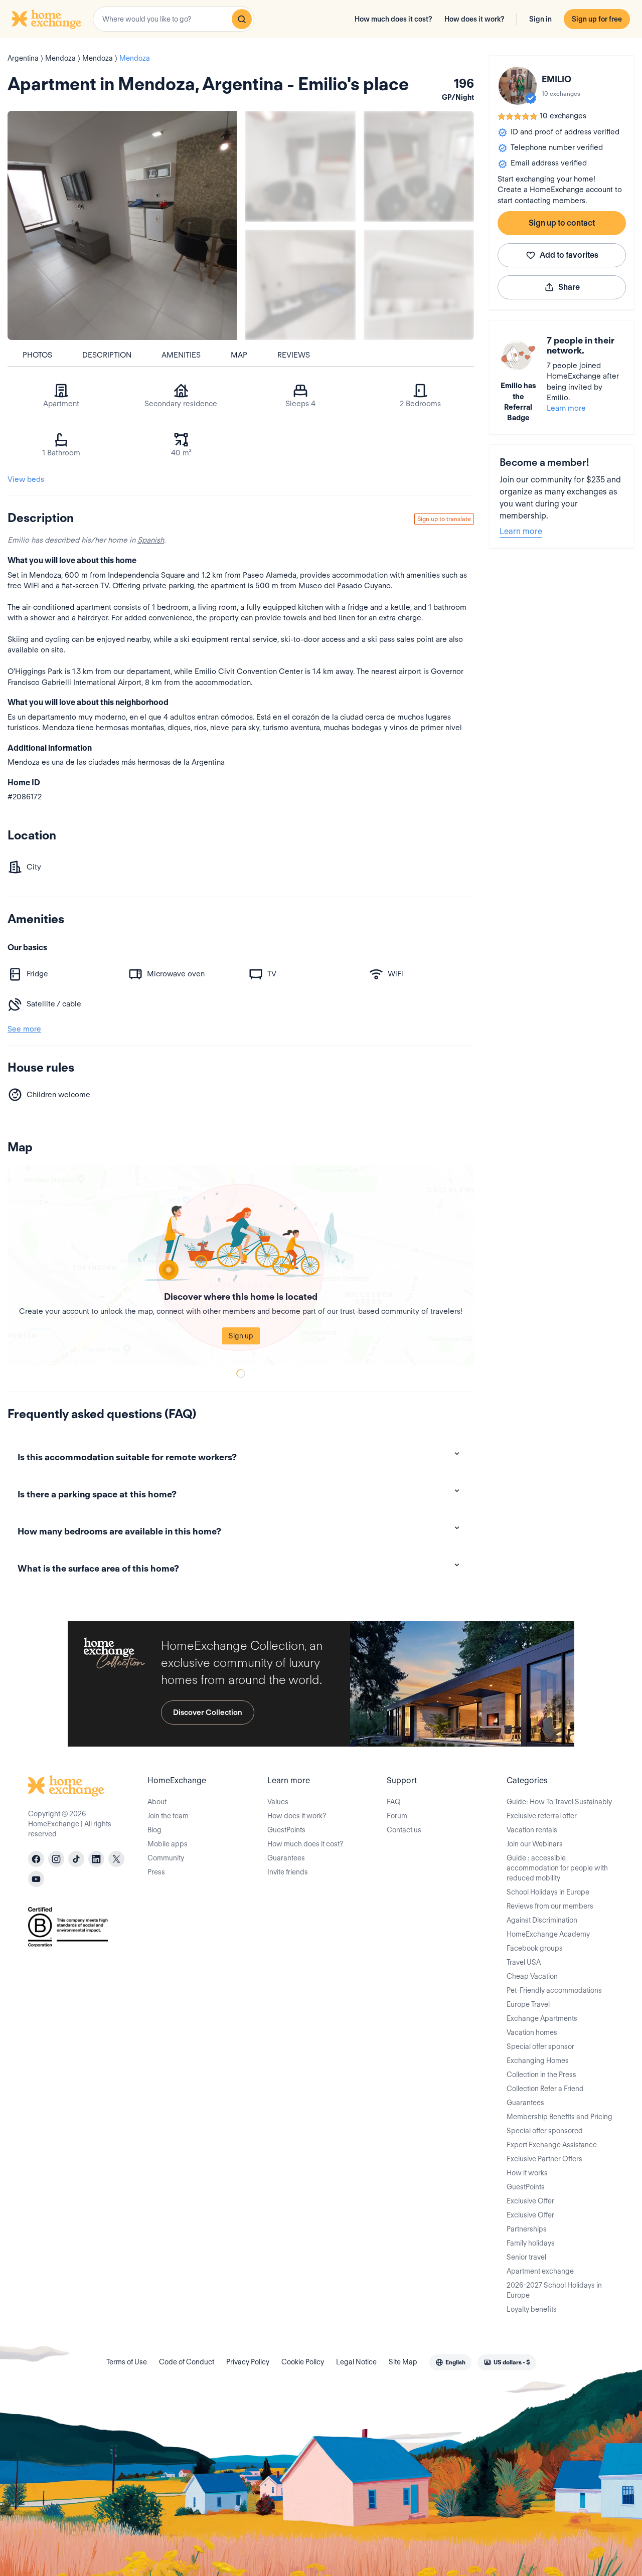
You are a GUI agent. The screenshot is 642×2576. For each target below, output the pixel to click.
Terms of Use (127, 2362)
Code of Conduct (187, 2362)
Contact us (404, 1830)
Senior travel (526, 2257)
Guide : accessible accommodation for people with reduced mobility (557, 1868)
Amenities (181, 355)
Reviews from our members (550, 1906)
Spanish (151, 540)
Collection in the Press (541, 2075)
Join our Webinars (535, 1844)
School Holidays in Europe (548, 1892)
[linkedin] (96, 1859)
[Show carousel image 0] (122, 225)
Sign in (540, 19)
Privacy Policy (248, 2362)
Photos (37, 355)
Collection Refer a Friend (545, 2089)
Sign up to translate (444, 519)
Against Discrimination (542, 1920)
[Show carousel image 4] (419, 285)
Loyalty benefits (532, 2309)
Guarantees (286, 1858)
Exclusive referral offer (542, 1816)
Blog (154, 1830)
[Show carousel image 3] (300, 285)
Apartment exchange (540, 2271)
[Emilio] (518, 86)
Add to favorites (569, 255)
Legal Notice (356, 2362)
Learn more (566, 408)
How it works (527, 2173)
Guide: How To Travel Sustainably (559, 1802)
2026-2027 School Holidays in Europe (554, 2290)
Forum (397, 1816)
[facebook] (36, 1859)
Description (107, 355)
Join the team (168, 1816)
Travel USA (524, 1962)
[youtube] (36, 1879)
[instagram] (56, 1859)
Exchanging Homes (538, 2060)
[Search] (242, 19)
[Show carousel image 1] (300, 166)
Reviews (294, 355)
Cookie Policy (303, 2362)
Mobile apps (168, 1844)
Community (166, 1858)
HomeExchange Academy (548, 1934)
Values (278, 1802)
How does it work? (474, 19)
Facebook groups (535, 1948)
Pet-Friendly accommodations (554, 1990)
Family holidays (531, 2243)
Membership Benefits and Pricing (559, 2117)
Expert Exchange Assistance (552, 2145)
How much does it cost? (393, 19)
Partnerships (527, 2229)
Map (239, 355)
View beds (26, 479)
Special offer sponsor (540, 2046)
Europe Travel (528, 2004)
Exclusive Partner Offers (544, 2159)
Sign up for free (597, 19)
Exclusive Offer (530, 2201)
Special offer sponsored (545, 2131)
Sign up (241, 1336)
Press (156, 1872)
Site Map (403, 2362)
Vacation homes (532, 2032)
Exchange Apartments (542, 2018)
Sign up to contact (562, 223)
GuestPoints (286, 1830)
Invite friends (288, 1872)
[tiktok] (76, 1859)
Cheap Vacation (532, 1976)
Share (569, 287)
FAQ (394, 1802)
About (157, 1802)
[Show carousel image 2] (419, 166)
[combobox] (174, 19)
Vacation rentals (532, 1830)
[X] (116, 1859)
